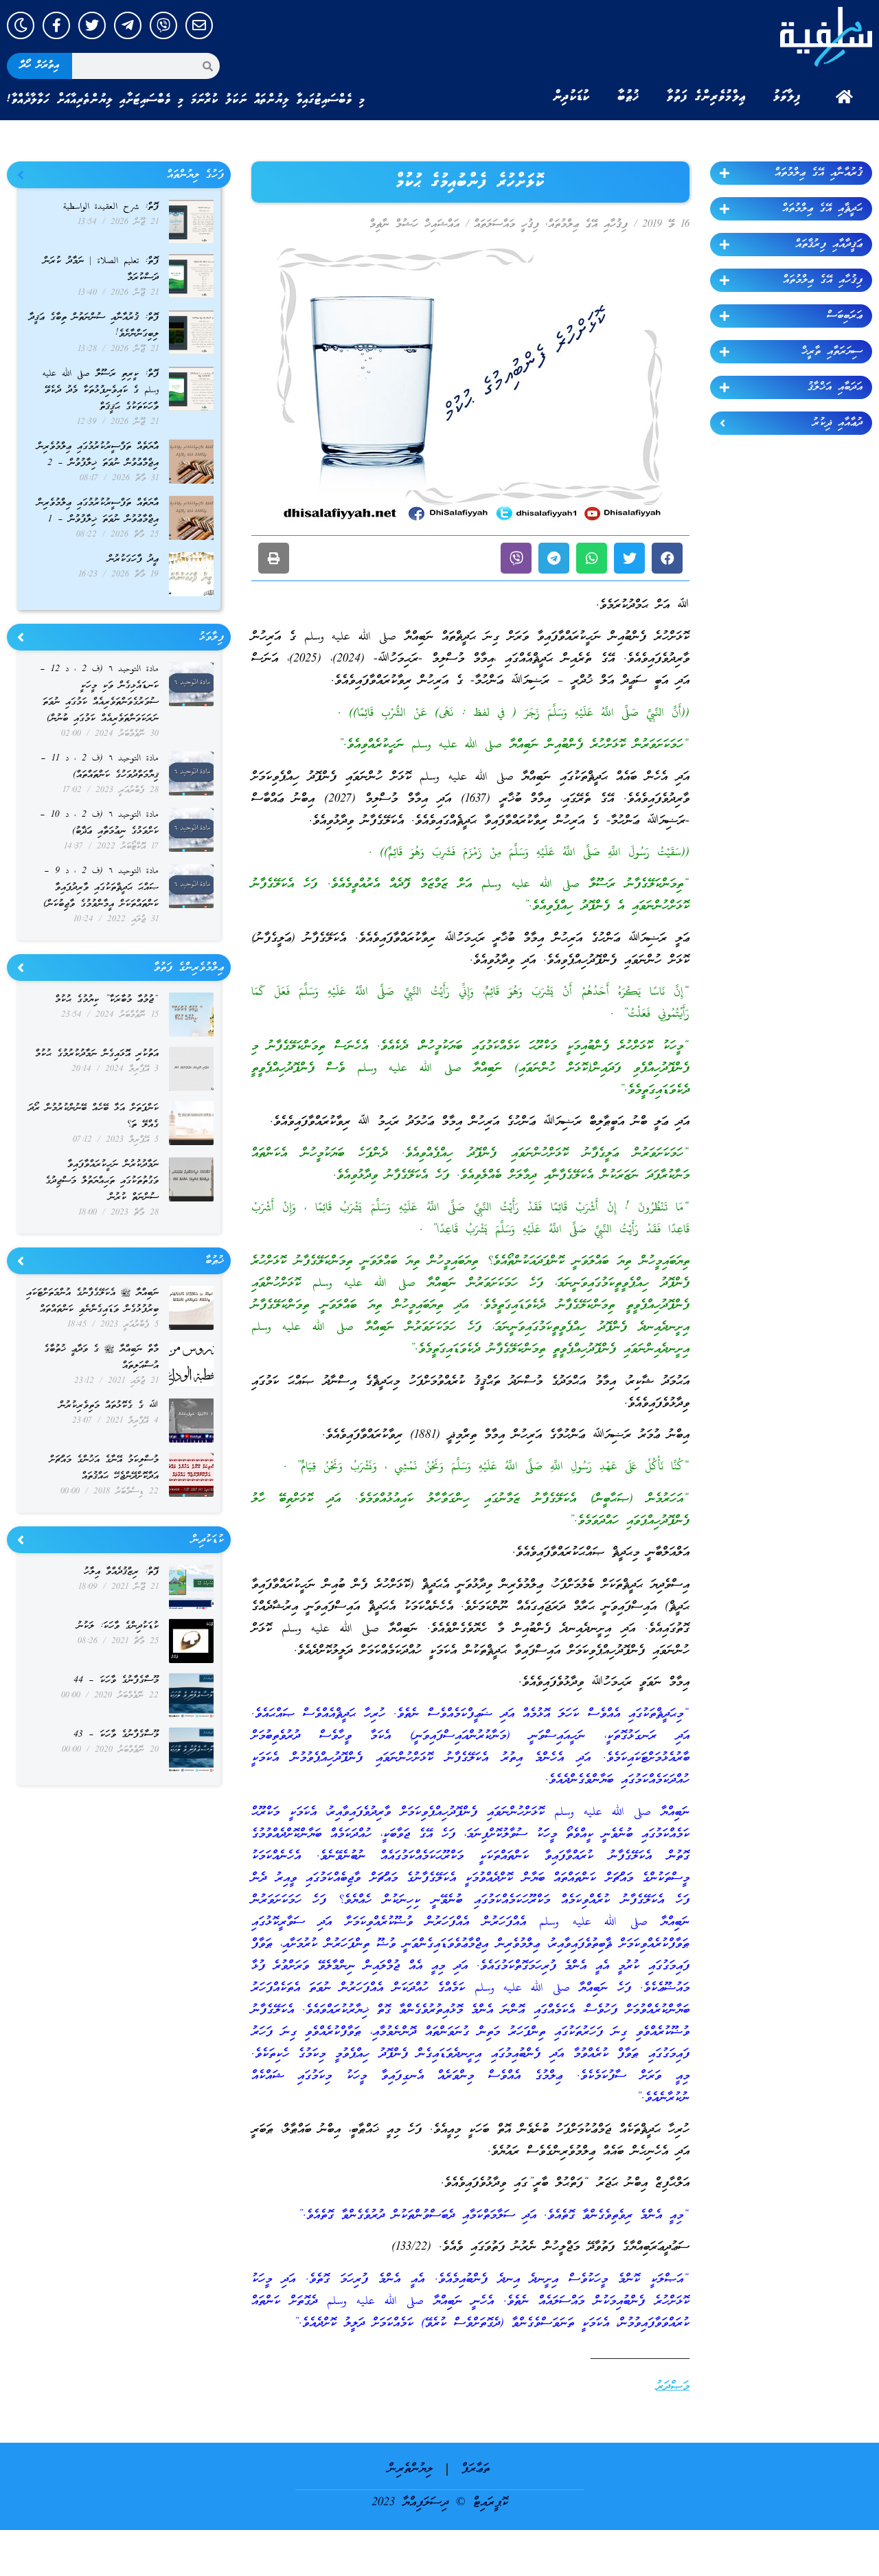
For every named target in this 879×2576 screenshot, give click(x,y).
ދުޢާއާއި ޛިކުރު (837, 423)
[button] (667, 558)
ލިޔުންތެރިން (410, 2469)
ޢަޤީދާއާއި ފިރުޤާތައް (829, 245)
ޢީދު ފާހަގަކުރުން (133, 560)
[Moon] (21, 25)
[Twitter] (92, 25)
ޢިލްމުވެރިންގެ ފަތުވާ (706, 97)
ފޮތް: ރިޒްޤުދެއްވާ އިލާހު (121, 1572)
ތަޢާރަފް (476, 2469)
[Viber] (163, 25)
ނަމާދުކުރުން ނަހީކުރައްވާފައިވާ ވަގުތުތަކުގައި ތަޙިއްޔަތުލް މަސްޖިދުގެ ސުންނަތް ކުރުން (102, 1181)
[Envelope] (199, 25)
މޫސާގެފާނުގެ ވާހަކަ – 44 (116, 1681)
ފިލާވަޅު (787, 97)
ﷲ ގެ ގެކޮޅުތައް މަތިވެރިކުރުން (109, 1406)
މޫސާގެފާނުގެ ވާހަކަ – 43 (116, 1735)
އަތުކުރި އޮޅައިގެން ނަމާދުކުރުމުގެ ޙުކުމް (97, 1054)
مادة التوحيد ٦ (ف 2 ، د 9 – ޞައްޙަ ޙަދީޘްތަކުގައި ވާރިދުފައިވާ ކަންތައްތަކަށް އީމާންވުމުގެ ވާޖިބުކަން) (101, 888)
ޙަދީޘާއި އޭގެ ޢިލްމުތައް (822, 209)
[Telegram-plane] (128, 25)
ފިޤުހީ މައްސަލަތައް (506, 225)
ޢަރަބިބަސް (845, 316)
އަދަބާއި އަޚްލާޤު (835, 387)
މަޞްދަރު (673, 2387)
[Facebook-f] (56, 25)
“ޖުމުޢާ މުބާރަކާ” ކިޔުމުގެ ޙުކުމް (107, 1000)
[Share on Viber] (516, 558)
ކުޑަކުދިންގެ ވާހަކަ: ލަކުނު (118, 1626)
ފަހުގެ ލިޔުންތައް (195, 175)
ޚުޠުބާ (628, 97)
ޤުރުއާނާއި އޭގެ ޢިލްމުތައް (819, 173)
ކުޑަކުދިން (571, 97)
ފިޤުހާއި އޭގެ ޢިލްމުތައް (823, 280)
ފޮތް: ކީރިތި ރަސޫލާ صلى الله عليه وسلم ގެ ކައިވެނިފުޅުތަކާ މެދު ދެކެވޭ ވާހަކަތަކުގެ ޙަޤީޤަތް (101, 391)
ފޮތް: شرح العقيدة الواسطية (111, 207)
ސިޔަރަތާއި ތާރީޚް (832, 352)
